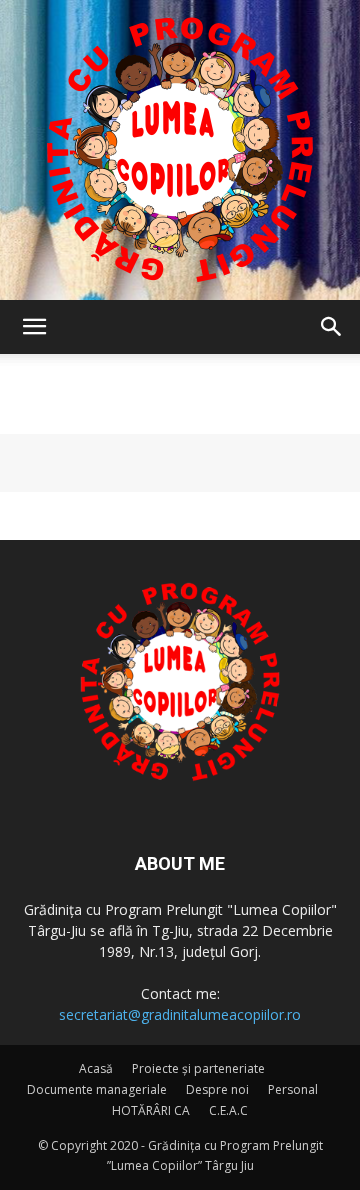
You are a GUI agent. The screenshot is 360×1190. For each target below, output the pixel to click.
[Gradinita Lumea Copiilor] (180, 150)
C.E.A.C (228, 1110)
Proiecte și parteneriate (198, 1068)
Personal (293, 1089)
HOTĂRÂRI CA (151, 1110)
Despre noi (217, 1089)
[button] (34, 327)
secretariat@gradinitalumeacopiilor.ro (180, 1014)
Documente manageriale (97, 1089)
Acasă (96, 1068)
